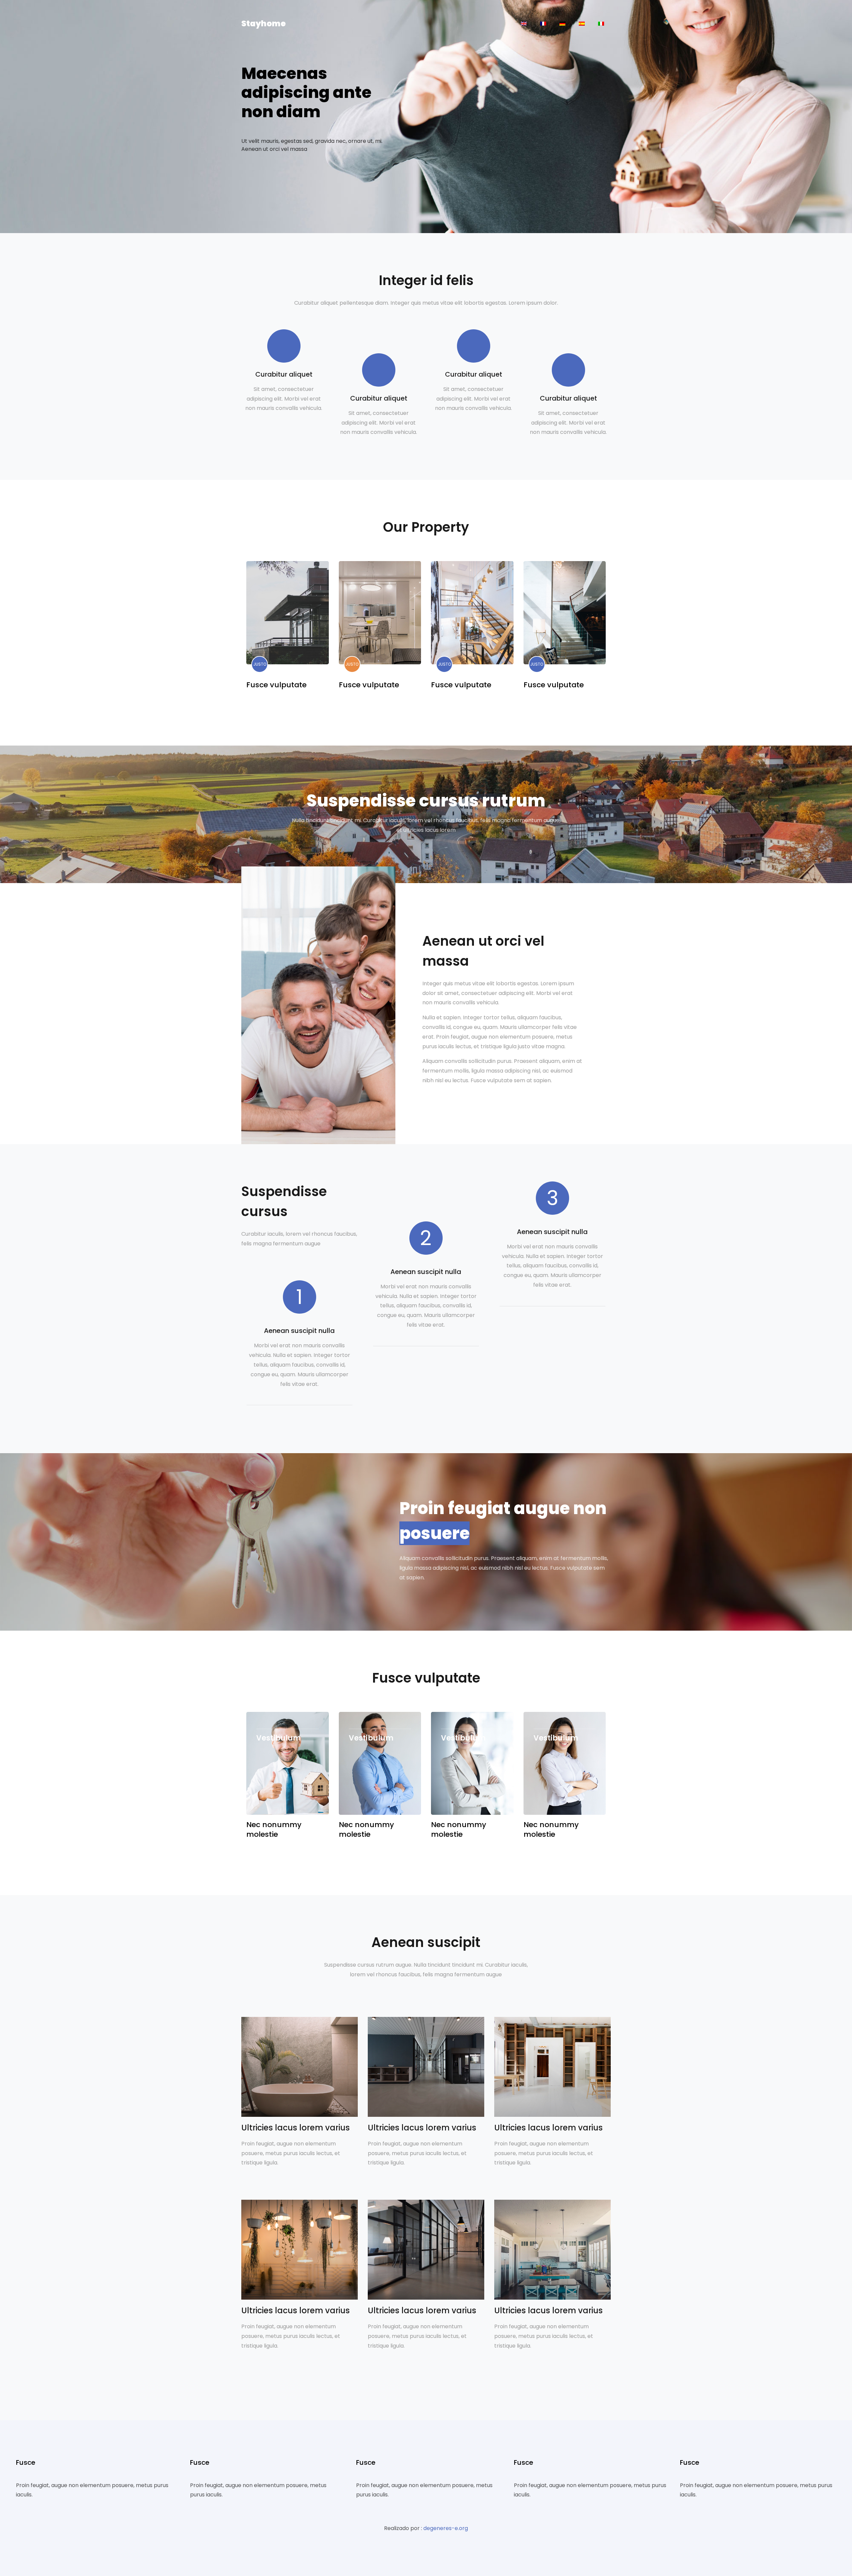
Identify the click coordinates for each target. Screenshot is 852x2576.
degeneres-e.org (446, 2528)
